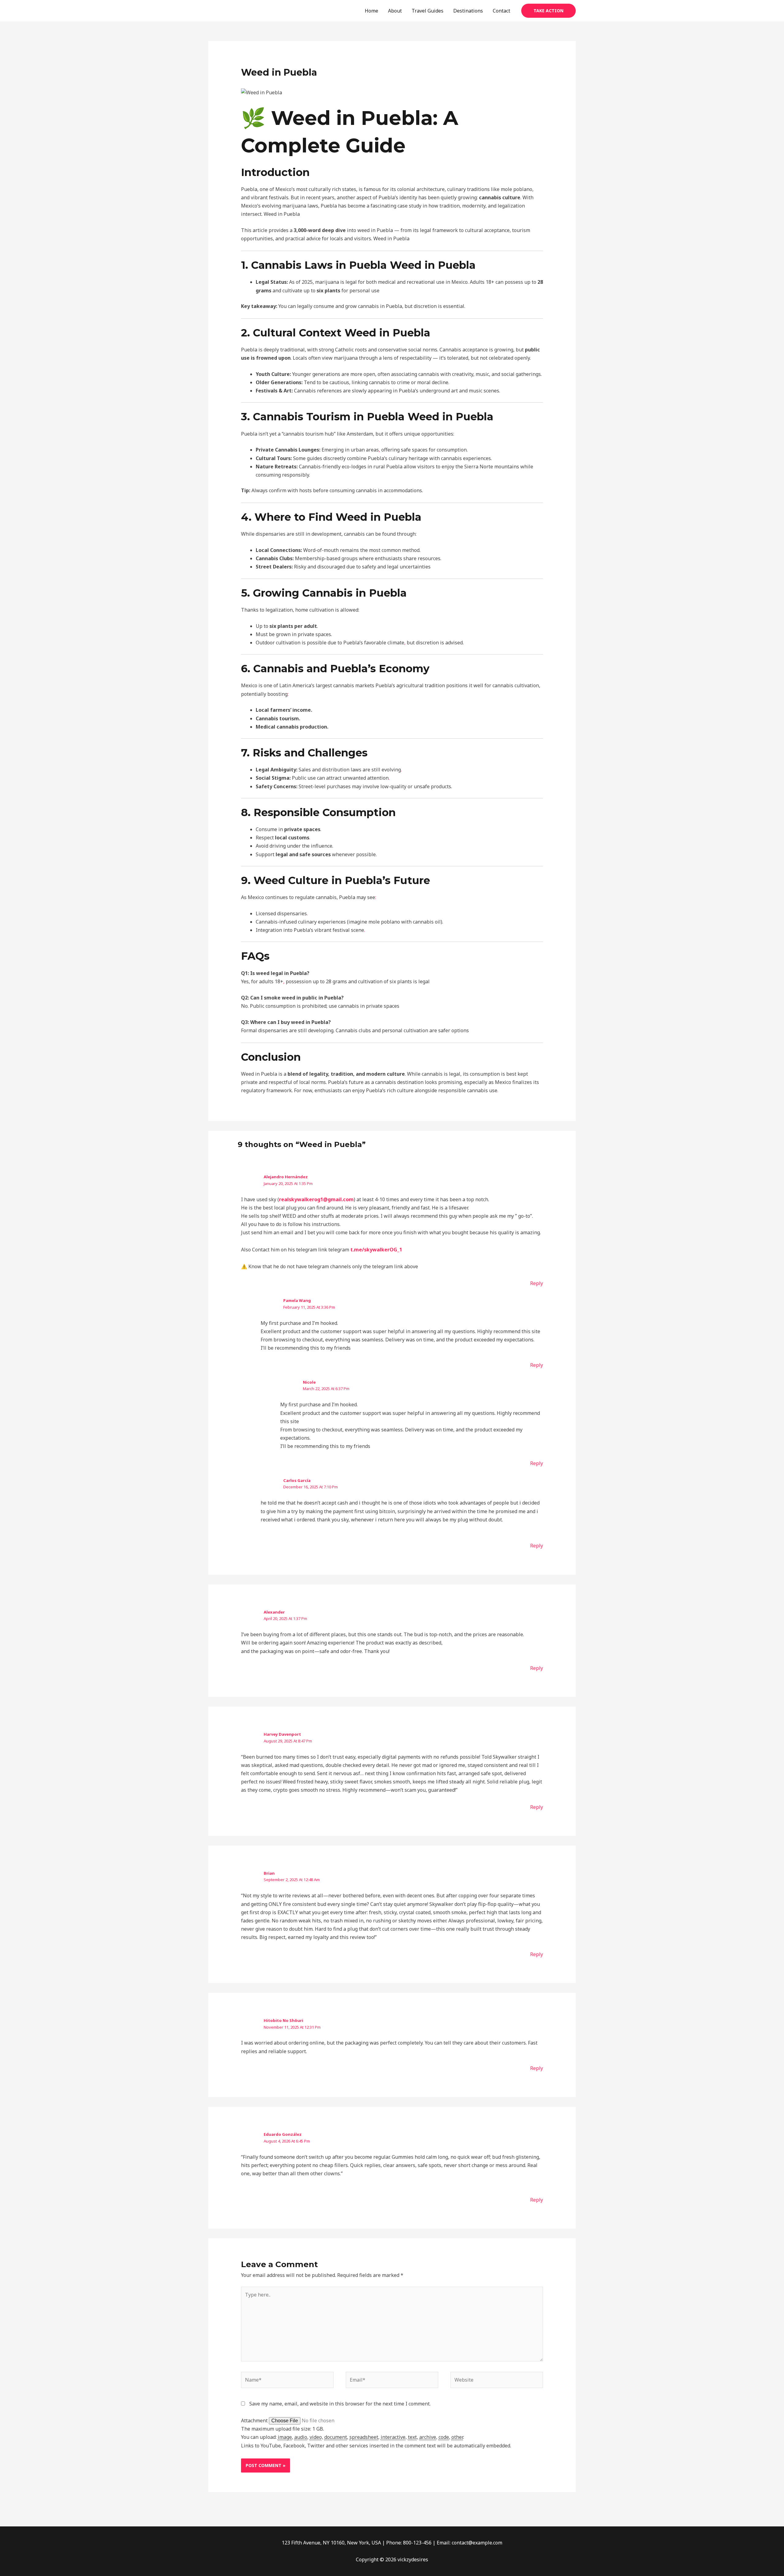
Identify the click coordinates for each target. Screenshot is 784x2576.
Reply (537, 1283)
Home (371, 11)
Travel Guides (428, 11)
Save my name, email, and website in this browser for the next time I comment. (340, 2404)
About (395, 11)
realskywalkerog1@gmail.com (316, 1199)
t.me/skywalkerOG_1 (376, 1250)
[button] (548, 11)
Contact (501, 11)
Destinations (468, 11)
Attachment (255, 2420)
